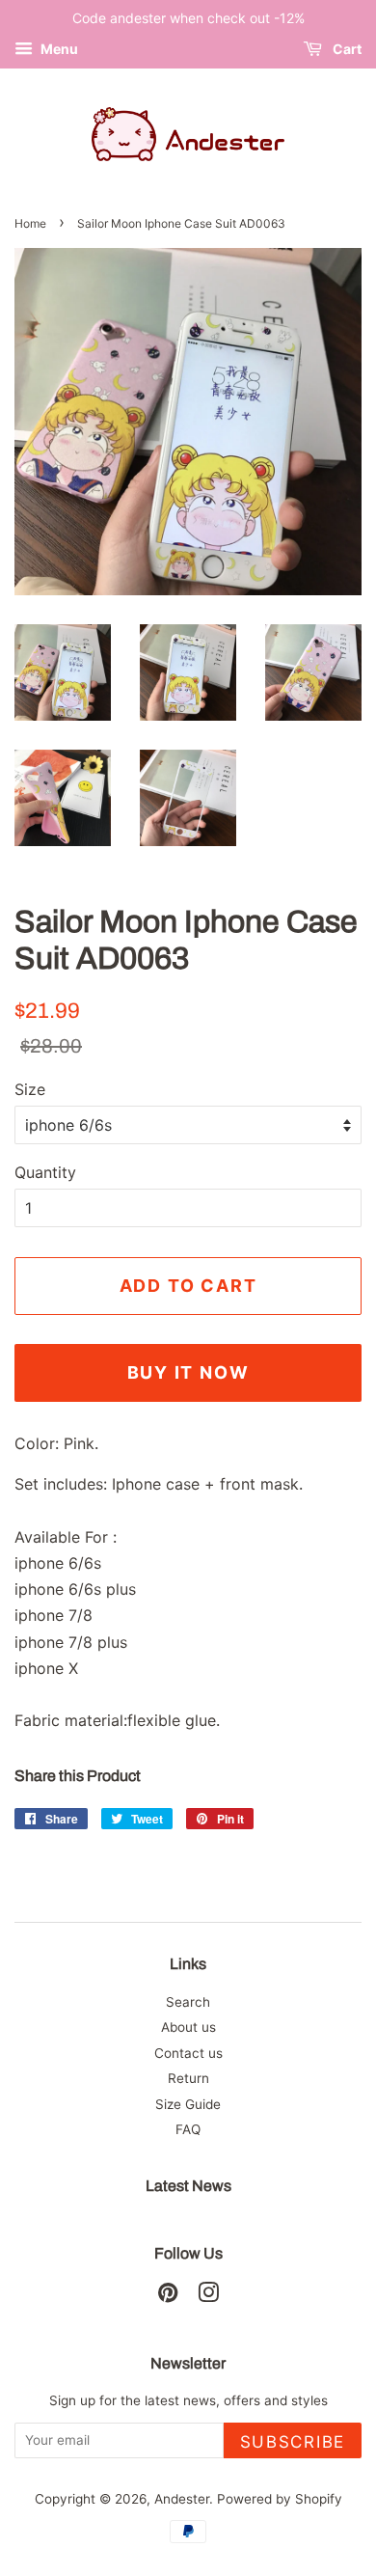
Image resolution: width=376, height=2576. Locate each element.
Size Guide (188, 2104)
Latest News (188, 2186)
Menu (58, 49)
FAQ (188, 2129)
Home (30, 223)
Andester (182, 2499)
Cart (346, 49)
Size (30, 1089)
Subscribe (293, 2442)
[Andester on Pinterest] (168, 2296)
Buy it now (188, 1372)
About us (188, 2027)
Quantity (45, 1172)
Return (188, 2078)
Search (188, 2002)
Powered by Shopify (280, 2499)
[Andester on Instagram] (208, 2296)
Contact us (188, 2053)
